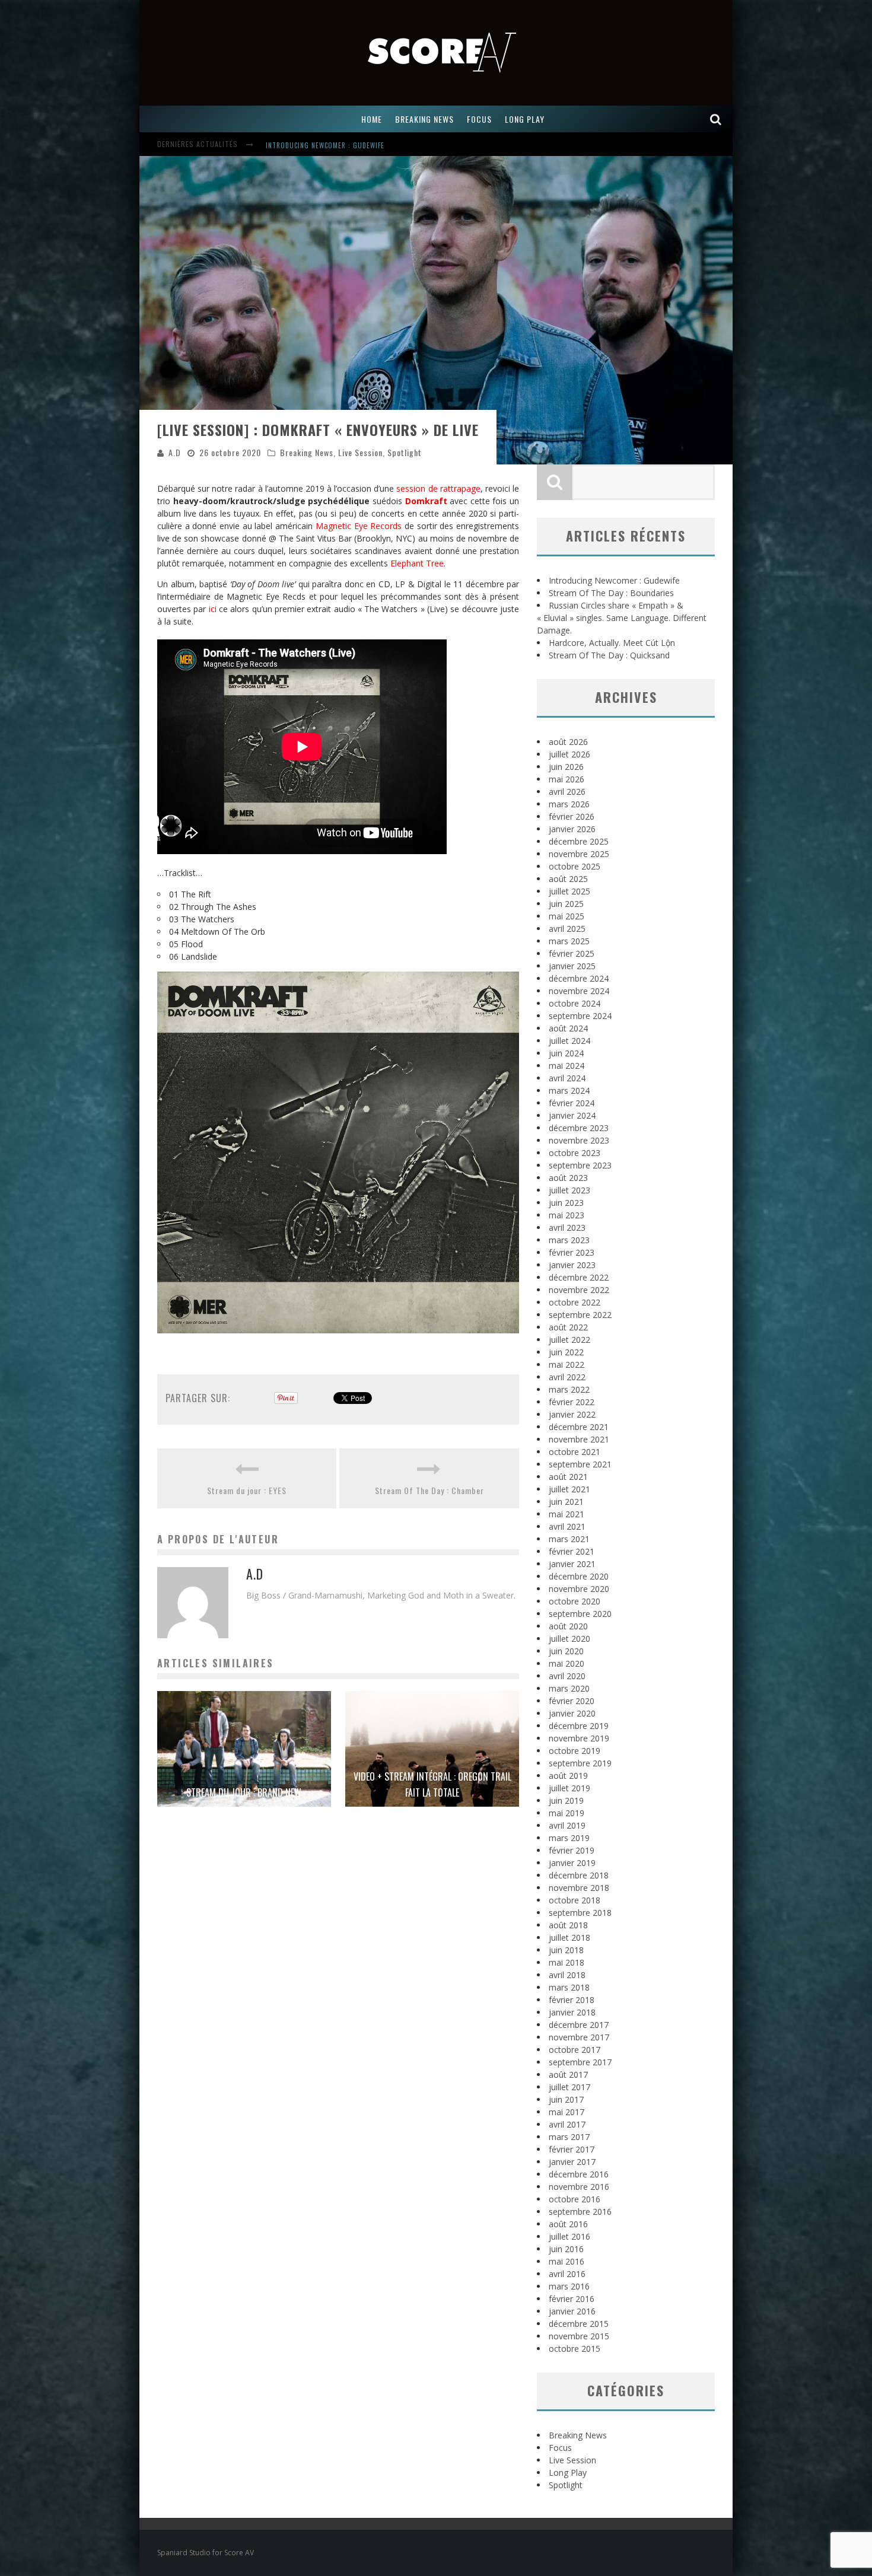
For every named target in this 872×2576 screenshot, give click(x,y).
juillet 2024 (569, 1041)
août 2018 (568, 1925)
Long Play (568, 2472)
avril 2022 (567, 1377)
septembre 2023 (580, 1165)
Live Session (360, 452)
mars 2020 (569, 1688)
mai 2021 (567, 1514)
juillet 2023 (569, 1190)
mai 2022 (567, 1365)
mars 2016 (569, 2286)
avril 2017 (567, 2124)
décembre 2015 (579, 2324)
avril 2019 (567, 1825)
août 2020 (568, 1626)
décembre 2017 (579, 2025)
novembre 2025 (579, 854)
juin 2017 (566, 2099)
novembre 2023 (579, 1140)
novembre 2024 (579, 991)
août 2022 (568, 1327)
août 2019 (568, 1776)
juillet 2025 (569, 891)
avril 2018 (567, 1975)
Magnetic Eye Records (359, 526)
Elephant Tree (417, 563)
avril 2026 (567, 792)
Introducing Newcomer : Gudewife (325, 145)
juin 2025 (566, 904)
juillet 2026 (569, 754)
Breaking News (307, 452)
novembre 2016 (579, 2187)
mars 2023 (569, 1240)
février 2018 (572, 2000)
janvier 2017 (572, 2162)
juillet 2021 (569, 1489)
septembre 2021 (580, 1464)
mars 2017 (569, 2137)
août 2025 (568, 879)
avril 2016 (567, 2274)
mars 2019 (569, 1838)
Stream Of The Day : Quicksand (609, 655)
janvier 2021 (572, 1564)
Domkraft (426, 501)
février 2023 (572, 1252)
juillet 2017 (569, 2087)
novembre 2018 (579, 1888)
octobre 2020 (575, 1601)
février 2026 (572, 816)
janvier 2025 (572, 966)
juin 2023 (566, 1203)
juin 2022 (566, 1352)
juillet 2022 (569, 1340)
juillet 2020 (569, 1639)
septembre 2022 (580, 1315)
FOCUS (479, 119)
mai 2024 (567, 1066)
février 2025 (572, 953)
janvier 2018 (572, 2012)
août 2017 (568, 2075)
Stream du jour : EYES (247, 1490)
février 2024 (572, 1103)
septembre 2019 (580, 1763)
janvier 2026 (572, 829)
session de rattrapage (438, 488)
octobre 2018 (575, 1900)
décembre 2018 (579, 1875)
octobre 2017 (575, 2050)
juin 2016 (566, 2249)
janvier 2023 (572, 1265)
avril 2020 (567, 1676)
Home (372, 119)
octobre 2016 (575, 2199)
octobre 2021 (575, 1452)
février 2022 (572, 1402)
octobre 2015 (575, 2349)
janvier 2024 (572, 1115)
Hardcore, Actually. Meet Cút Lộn (612, 643)
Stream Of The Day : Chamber (429, 1490)
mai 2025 (567, 916)
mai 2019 (567, 1813)
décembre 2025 (579, 841)
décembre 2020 (579, 1576)
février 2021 (572, 1551)
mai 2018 (567, 1962)
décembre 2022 (579, 1277)
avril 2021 (567, 1526)
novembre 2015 (579, 2336)
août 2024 (568, 1028)
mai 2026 (567, 779)
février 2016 (572, 2299)
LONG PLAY (525, 119)
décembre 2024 (579, 978)
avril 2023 (567, 1227)
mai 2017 (567, 2112)
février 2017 (572, 2149)
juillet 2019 (569, 1788)
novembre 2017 (579, 2037)
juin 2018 (566, 1950)
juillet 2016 (569, 2236)
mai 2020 (567, 1663)
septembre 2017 (580, 2062)
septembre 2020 (580, 1614)
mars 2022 (569, 1389)
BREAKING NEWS (424, 119)
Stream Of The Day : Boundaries (611, 593)
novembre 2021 (579, 1439)
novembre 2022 (579, 1290)
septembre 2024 (580, 1016)
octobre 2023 (575, 1153)
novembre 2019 (579, 1738)
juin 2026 (566, 767)
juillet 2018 (569, 1937)
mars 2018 (569, 1987)
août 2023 (568, 1178)
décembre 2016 (579, 2174)
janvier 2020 (572, 1713)
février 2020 (572, 1701)
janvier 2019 (572, 1863)
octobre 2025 (575, 866)
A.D (175, 452)
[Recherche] (716, 119)
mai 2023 (567, 1215)
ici (213, 609)
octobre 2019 (575, 1751)
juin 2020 (566, 1651)
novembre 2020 (579, 1589)
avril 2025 (567, 929)
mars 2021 (569, 1539)
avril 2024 (567, 1078)
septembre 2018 (580, 1913)
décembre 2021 (579, 1427)
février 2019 (572, 1850)
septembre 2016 (580, 2212)
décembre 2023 (579, 1128)
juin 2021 (566, 1502)
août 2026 (568, 742)
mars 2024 (569, 1090)
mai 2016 (567, 2261)
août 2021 (568, 1477)
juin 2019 (566, 1800)
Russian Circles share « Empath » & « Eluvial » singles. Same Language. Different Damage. (622, 618)
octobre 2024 (575, 1003)
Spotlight (405, 452)
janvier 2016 (572, 2311)
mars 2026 (569, 804)
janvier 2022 (572, 1414)
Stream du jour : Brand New (244, 1792)
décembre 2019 (579, 1726)
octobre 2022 (575, 1302)
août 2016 (568, 2224)
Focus (560, 2448)
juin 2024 (566, 1053)
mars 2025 (569, 941)
